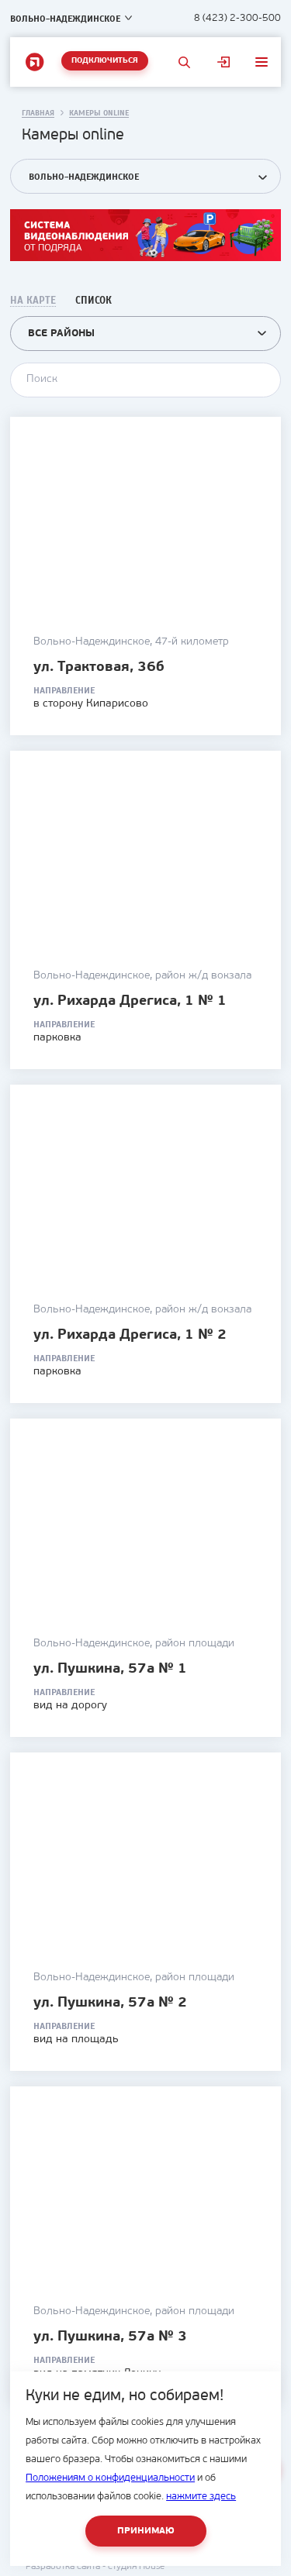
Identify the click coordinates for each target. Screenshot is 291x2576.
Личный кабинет (224, 62)
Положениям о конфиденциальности (110, 2478)
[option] (145, 235)
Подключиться (105, 61)
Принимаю (146, 2531)
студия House (136, 2567)
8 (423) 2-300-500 (237, 18)
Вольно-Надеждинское (65, 19)
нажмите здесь (201, 2497)
